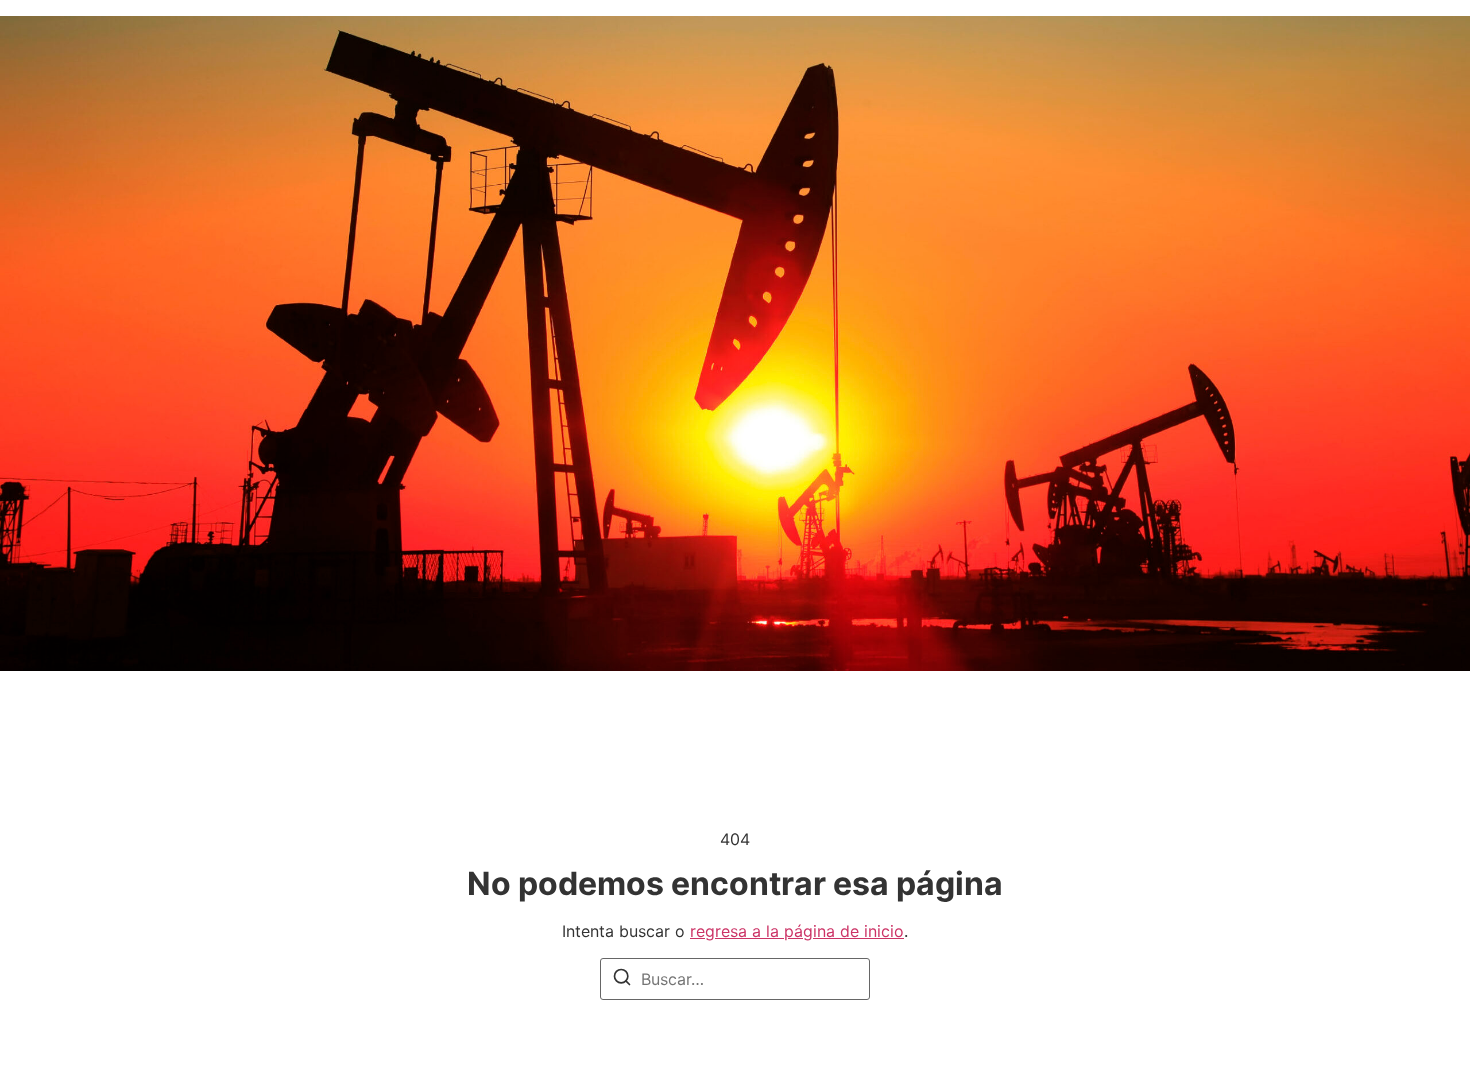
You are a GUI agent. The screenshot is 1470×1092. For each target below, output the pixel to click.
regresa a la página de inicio (797, 931)
